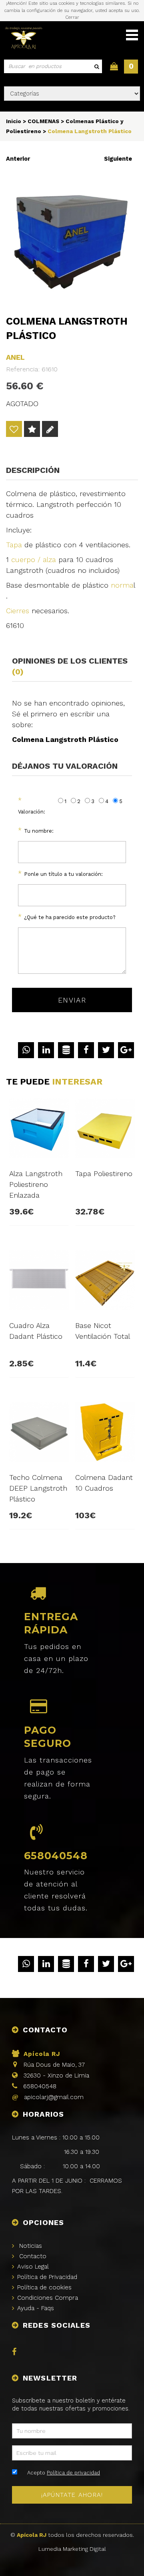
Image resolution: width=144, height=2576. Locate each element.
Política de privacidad (73, 2473)
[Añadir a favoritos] (14, 430)
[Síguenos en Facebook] (16, 2353)
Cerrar (72, 17)
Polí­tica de (47, 2277)
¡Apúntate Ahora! (72, 2495)
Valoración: (32, 812)
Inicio (14, 121)
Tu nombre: (39, 831)
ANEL (15, 357)
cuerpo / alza (34, 559)
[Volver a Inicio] (24, 39)
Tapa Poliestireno (104, 1173)
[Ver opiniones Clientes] (32, 430)
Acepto (64, 2473)
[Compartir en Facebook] (86, 1050)
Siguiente (118, 159)
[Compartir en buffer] (66, 1050)
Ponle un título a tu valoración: (63, 874)
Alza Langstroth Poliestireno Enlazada (36, 1184)
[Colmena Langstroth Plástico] (72, 240)
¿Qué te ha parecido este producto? (70, 917)
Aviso (33, 2267)
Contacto (33, 2256)
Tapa (14, 545)
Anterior (18, 159)
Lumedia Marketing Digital (72, 2549)
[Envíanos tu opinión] (50, 430)
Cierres (18, 611)
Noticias (31, 2246)
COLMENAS (43, 121)
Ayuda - (36, 2308)
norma (122, 585)
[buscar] (96, 66)
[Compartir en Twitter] (106, 1050)
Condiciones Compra (48, 2298)
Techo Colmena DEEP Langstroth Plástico (38, 1488)
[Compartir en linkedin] (46, 1050)
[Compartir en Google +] (126, 1050)
